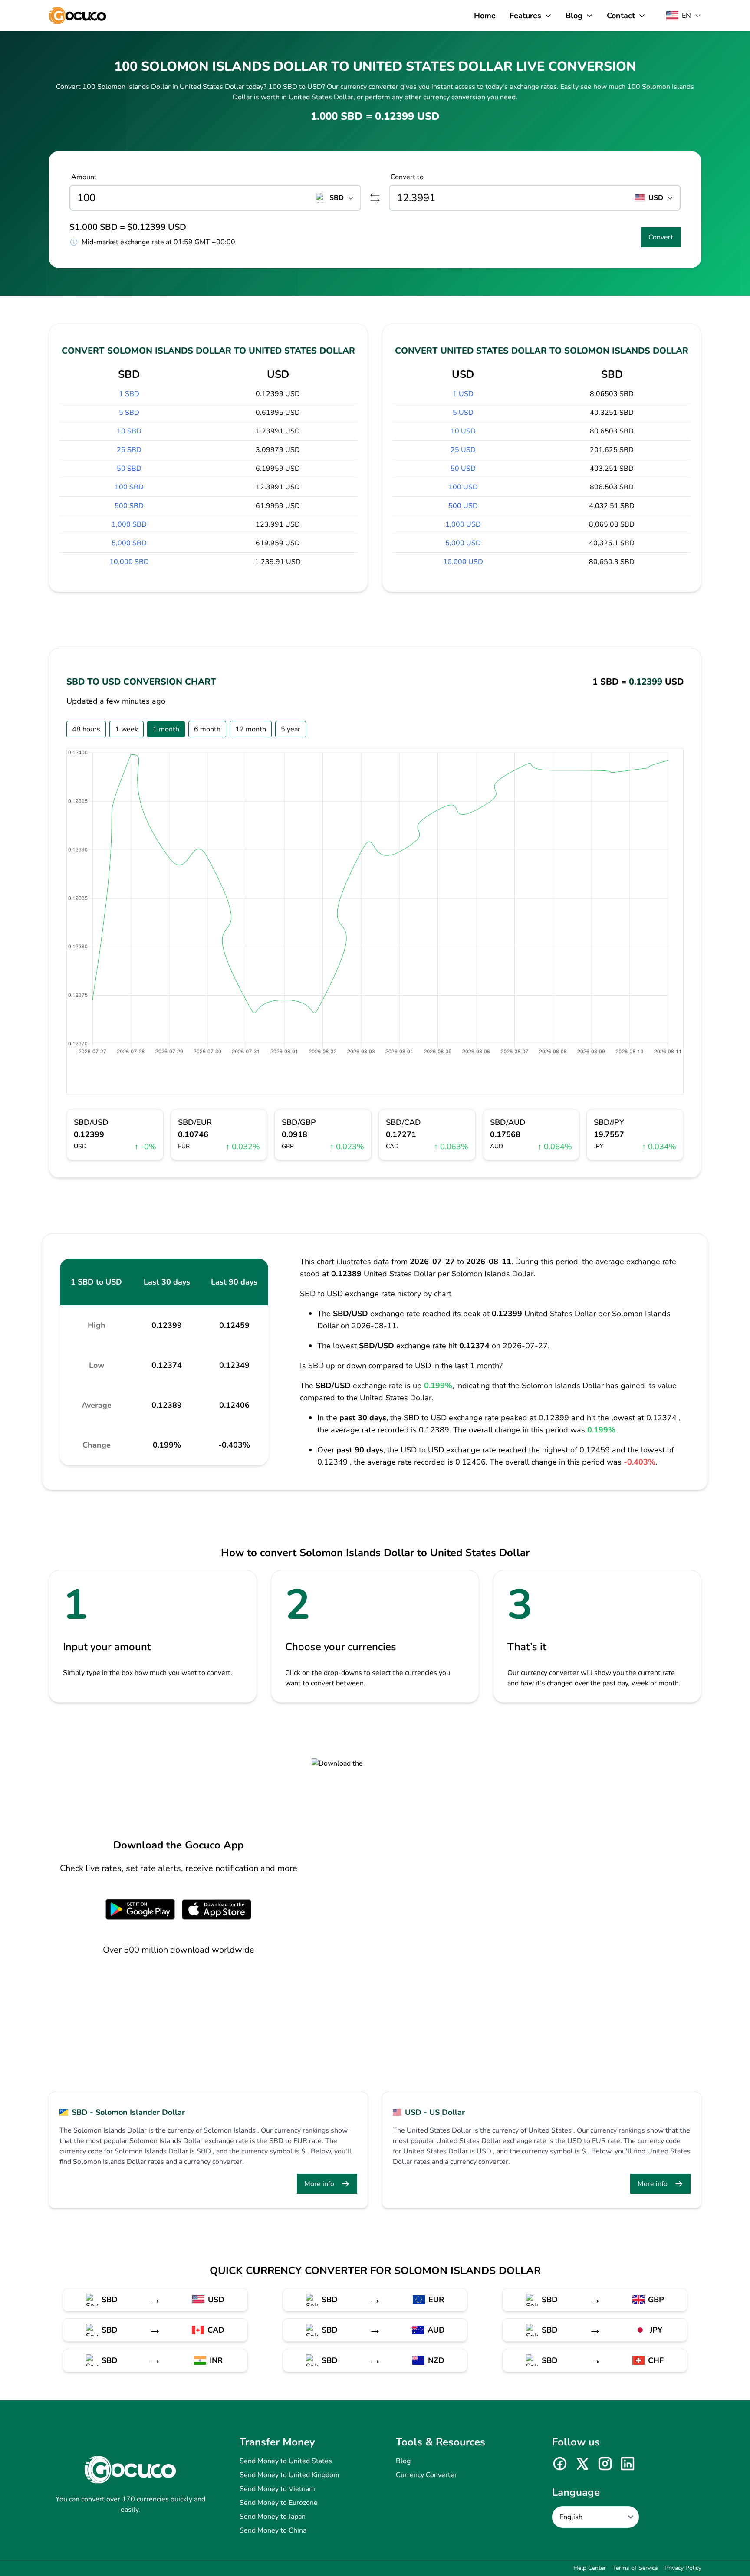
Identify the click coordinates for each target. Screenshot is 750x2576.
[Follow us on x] (582, 2464)
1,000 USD (463, 524)
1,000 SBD (129, 524)
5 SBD (129, 413)
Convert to (407, 177)
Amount (84, 177)
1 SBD (129, 394)
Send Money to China (273, 2530)
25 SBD (129, 450)
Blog (403, 2461)
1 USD (463, 394)
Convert (661, 237)
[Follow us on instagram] (605, 2464)
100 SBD (129, 487)
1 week (127, 729)
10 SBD (129, 431)
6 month (207, 729)
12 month (251, 729)
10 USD (463, 431)
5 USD (463, 413)
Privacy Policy (683, 2568)
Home (485, 16)
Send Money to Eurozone (279, 2503)
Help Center (590, 2568)
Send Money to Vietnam (277, 2489)
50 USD (463, 469)
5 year (291, 729)
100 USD (463, 487)
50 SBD (129, 469)
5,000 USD (463, 543)
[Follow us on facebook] (560, 2464)
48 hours (86, 729)
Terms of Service (635, 2568)
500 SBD (129, 506)
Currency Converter (426, 2475)
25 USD (463, 450)
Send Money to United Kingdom (289, 2475)
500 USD (463, 506)
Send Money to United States (286, 2461)
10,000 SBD (129, 562)
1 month (166, 729)
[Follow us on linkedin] (628, 2464)
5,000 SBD (129, 543)
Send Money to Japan (273, 2517)
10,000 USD (463, 562)
